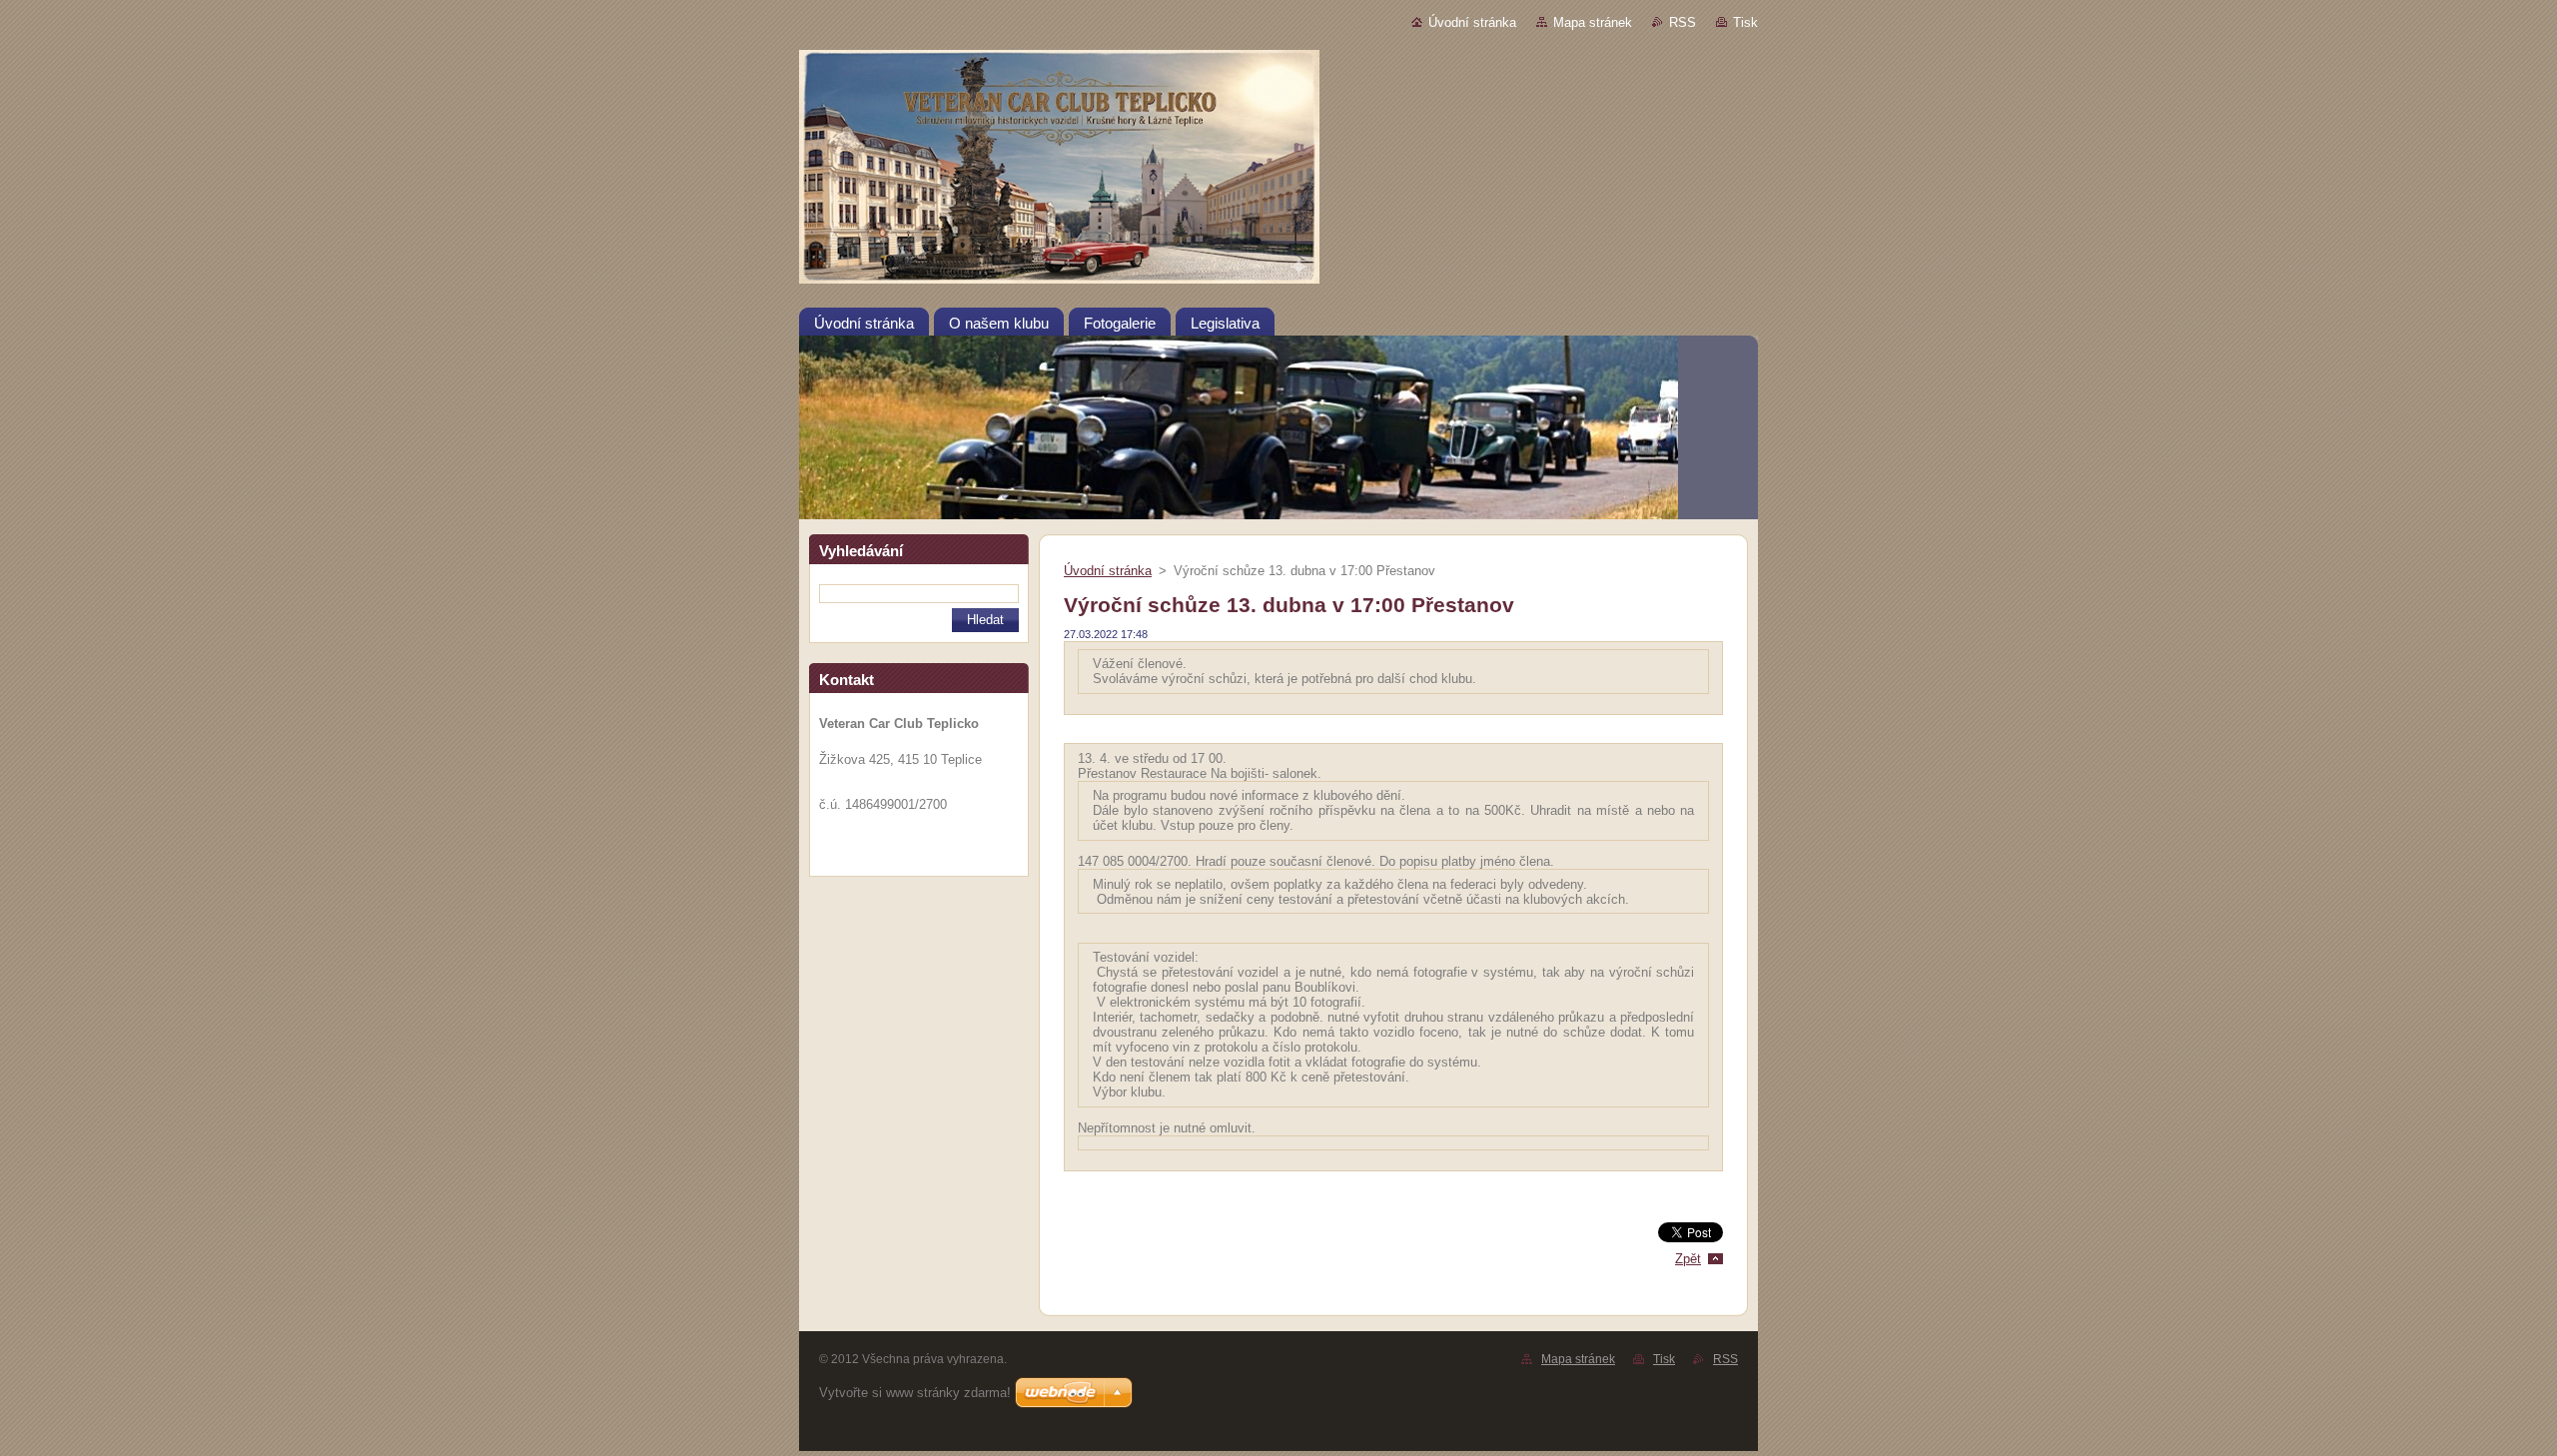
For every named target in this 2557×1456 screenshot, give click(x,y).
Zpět (1688, 1259)
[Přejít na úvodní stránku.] (1278, 171)
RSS (1683, 22)
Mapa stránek (1593, 22)
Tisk (1745, 22)
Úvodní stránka (1472, 22)
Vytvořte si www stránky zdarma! (915, 1393)
